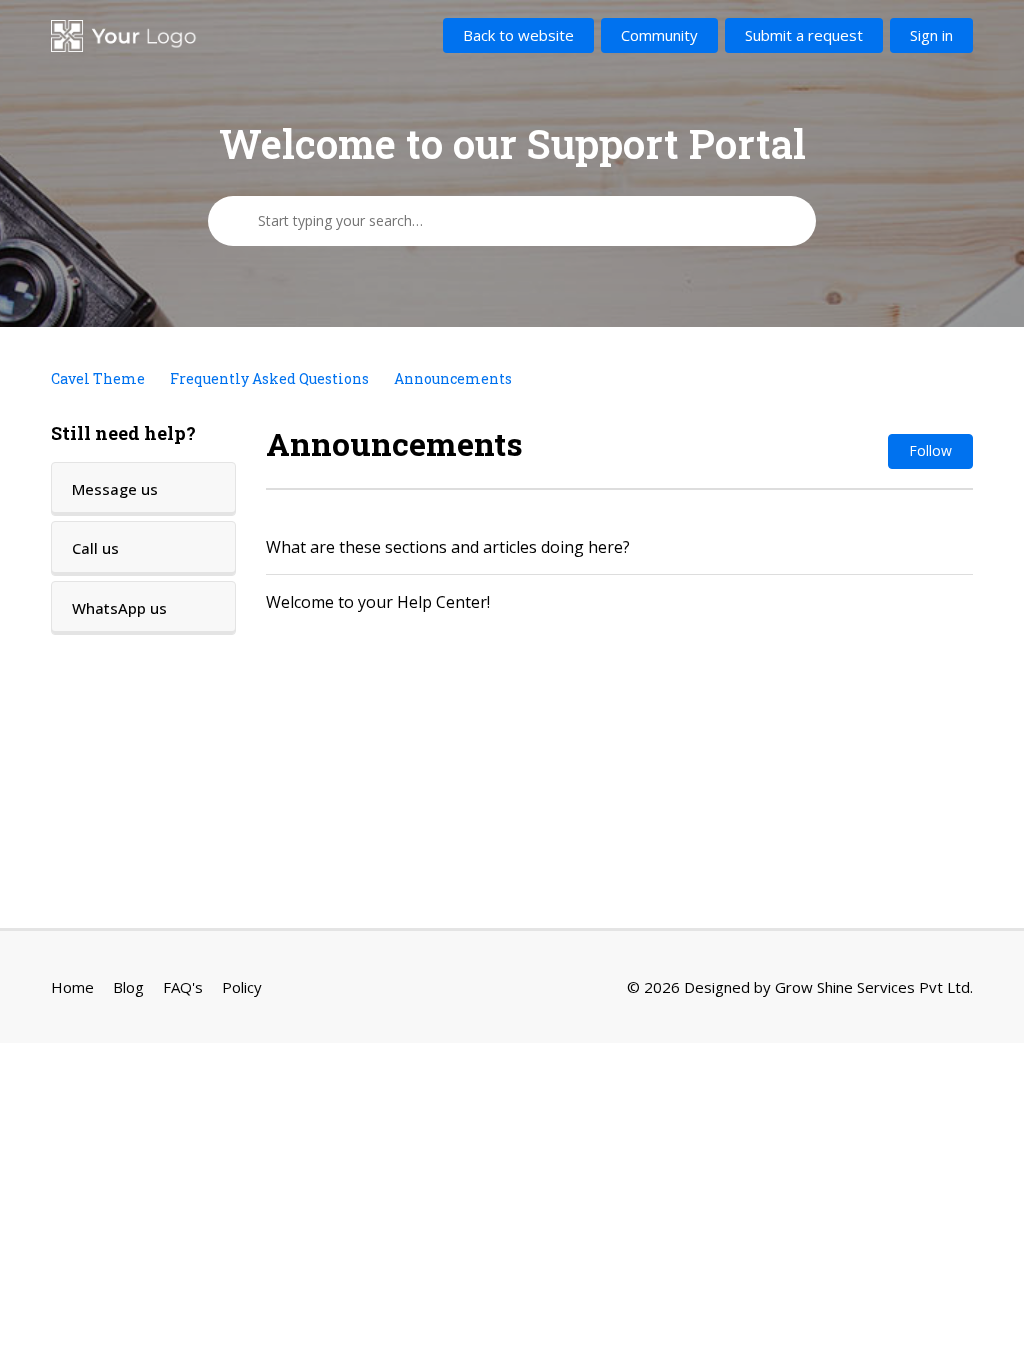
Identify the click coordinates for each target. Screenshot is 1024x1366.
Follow (930, 450)
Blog (128, 987)
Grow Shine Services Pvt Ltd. (874, 987)
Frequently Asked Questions (269, 378)
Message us (115, 489)
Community (659, 35)
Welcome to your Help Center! (378, 602)
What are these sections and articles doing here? (448, 547)
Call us (95, 548)
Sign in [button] (931, 35)
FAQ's (183, 987)
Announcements (453, 378)
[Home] (124, 36)
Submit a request (804, 35)
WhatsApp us (119, 608)
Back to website (518, 35)
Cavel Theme (98, 378)
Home (72, 987)
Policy (242, 987)
